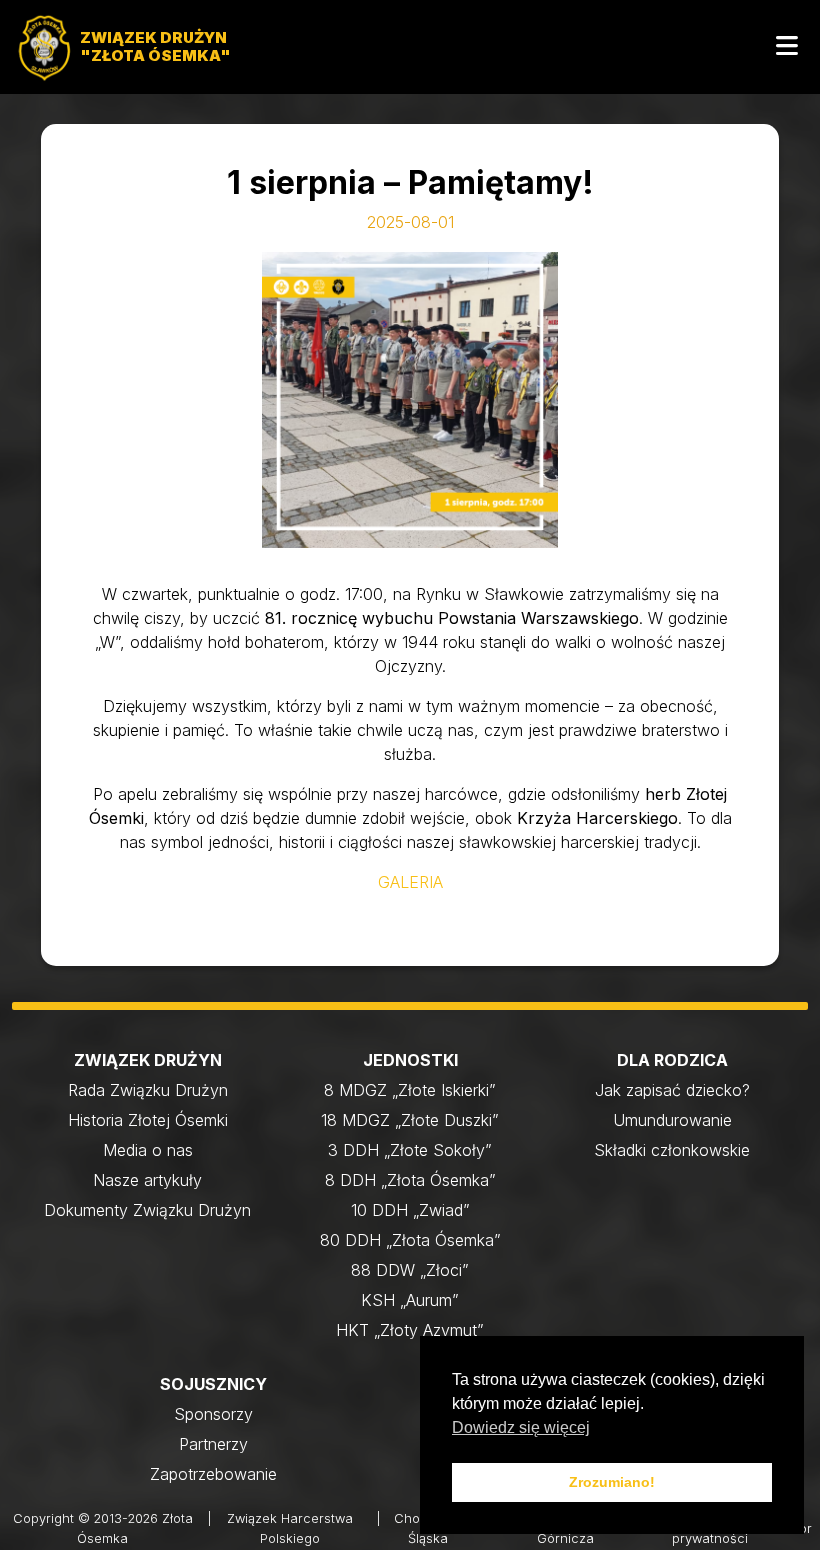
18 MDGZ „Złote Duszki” (410, 1120)
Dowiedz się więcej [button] (521, 1427)
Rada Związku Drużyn (148, 1090)
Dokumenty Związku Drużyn (147, 1210)
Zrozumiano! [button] (612, 1482)
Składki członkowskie (672, 1150)
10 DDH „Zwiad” (410, 1210)
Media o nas (148, 1150)
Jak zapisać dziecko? (672, 1090)
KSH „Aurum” (410, 1300)
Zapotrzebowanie (213, 1474)
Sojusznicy (213, 1384)
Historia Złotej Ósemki (148, 1120)
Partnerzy (213, 1444)
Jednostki (410, 1060)
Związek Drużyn (148, 1060)
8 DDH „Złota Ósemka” (410, 1180)
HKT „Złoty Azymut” (410, 1330)
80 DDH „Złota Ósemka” (410, 1240)
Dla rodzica (672, 1060)
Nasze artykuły (147, 1180)
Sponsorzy (213, 1414)
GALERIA (410, 882)
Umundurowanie (672, 1120)
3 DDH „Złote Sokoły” (410, 1150)
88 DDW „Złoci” (410, 1270)
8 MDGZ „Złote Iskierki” (410, 1090)
